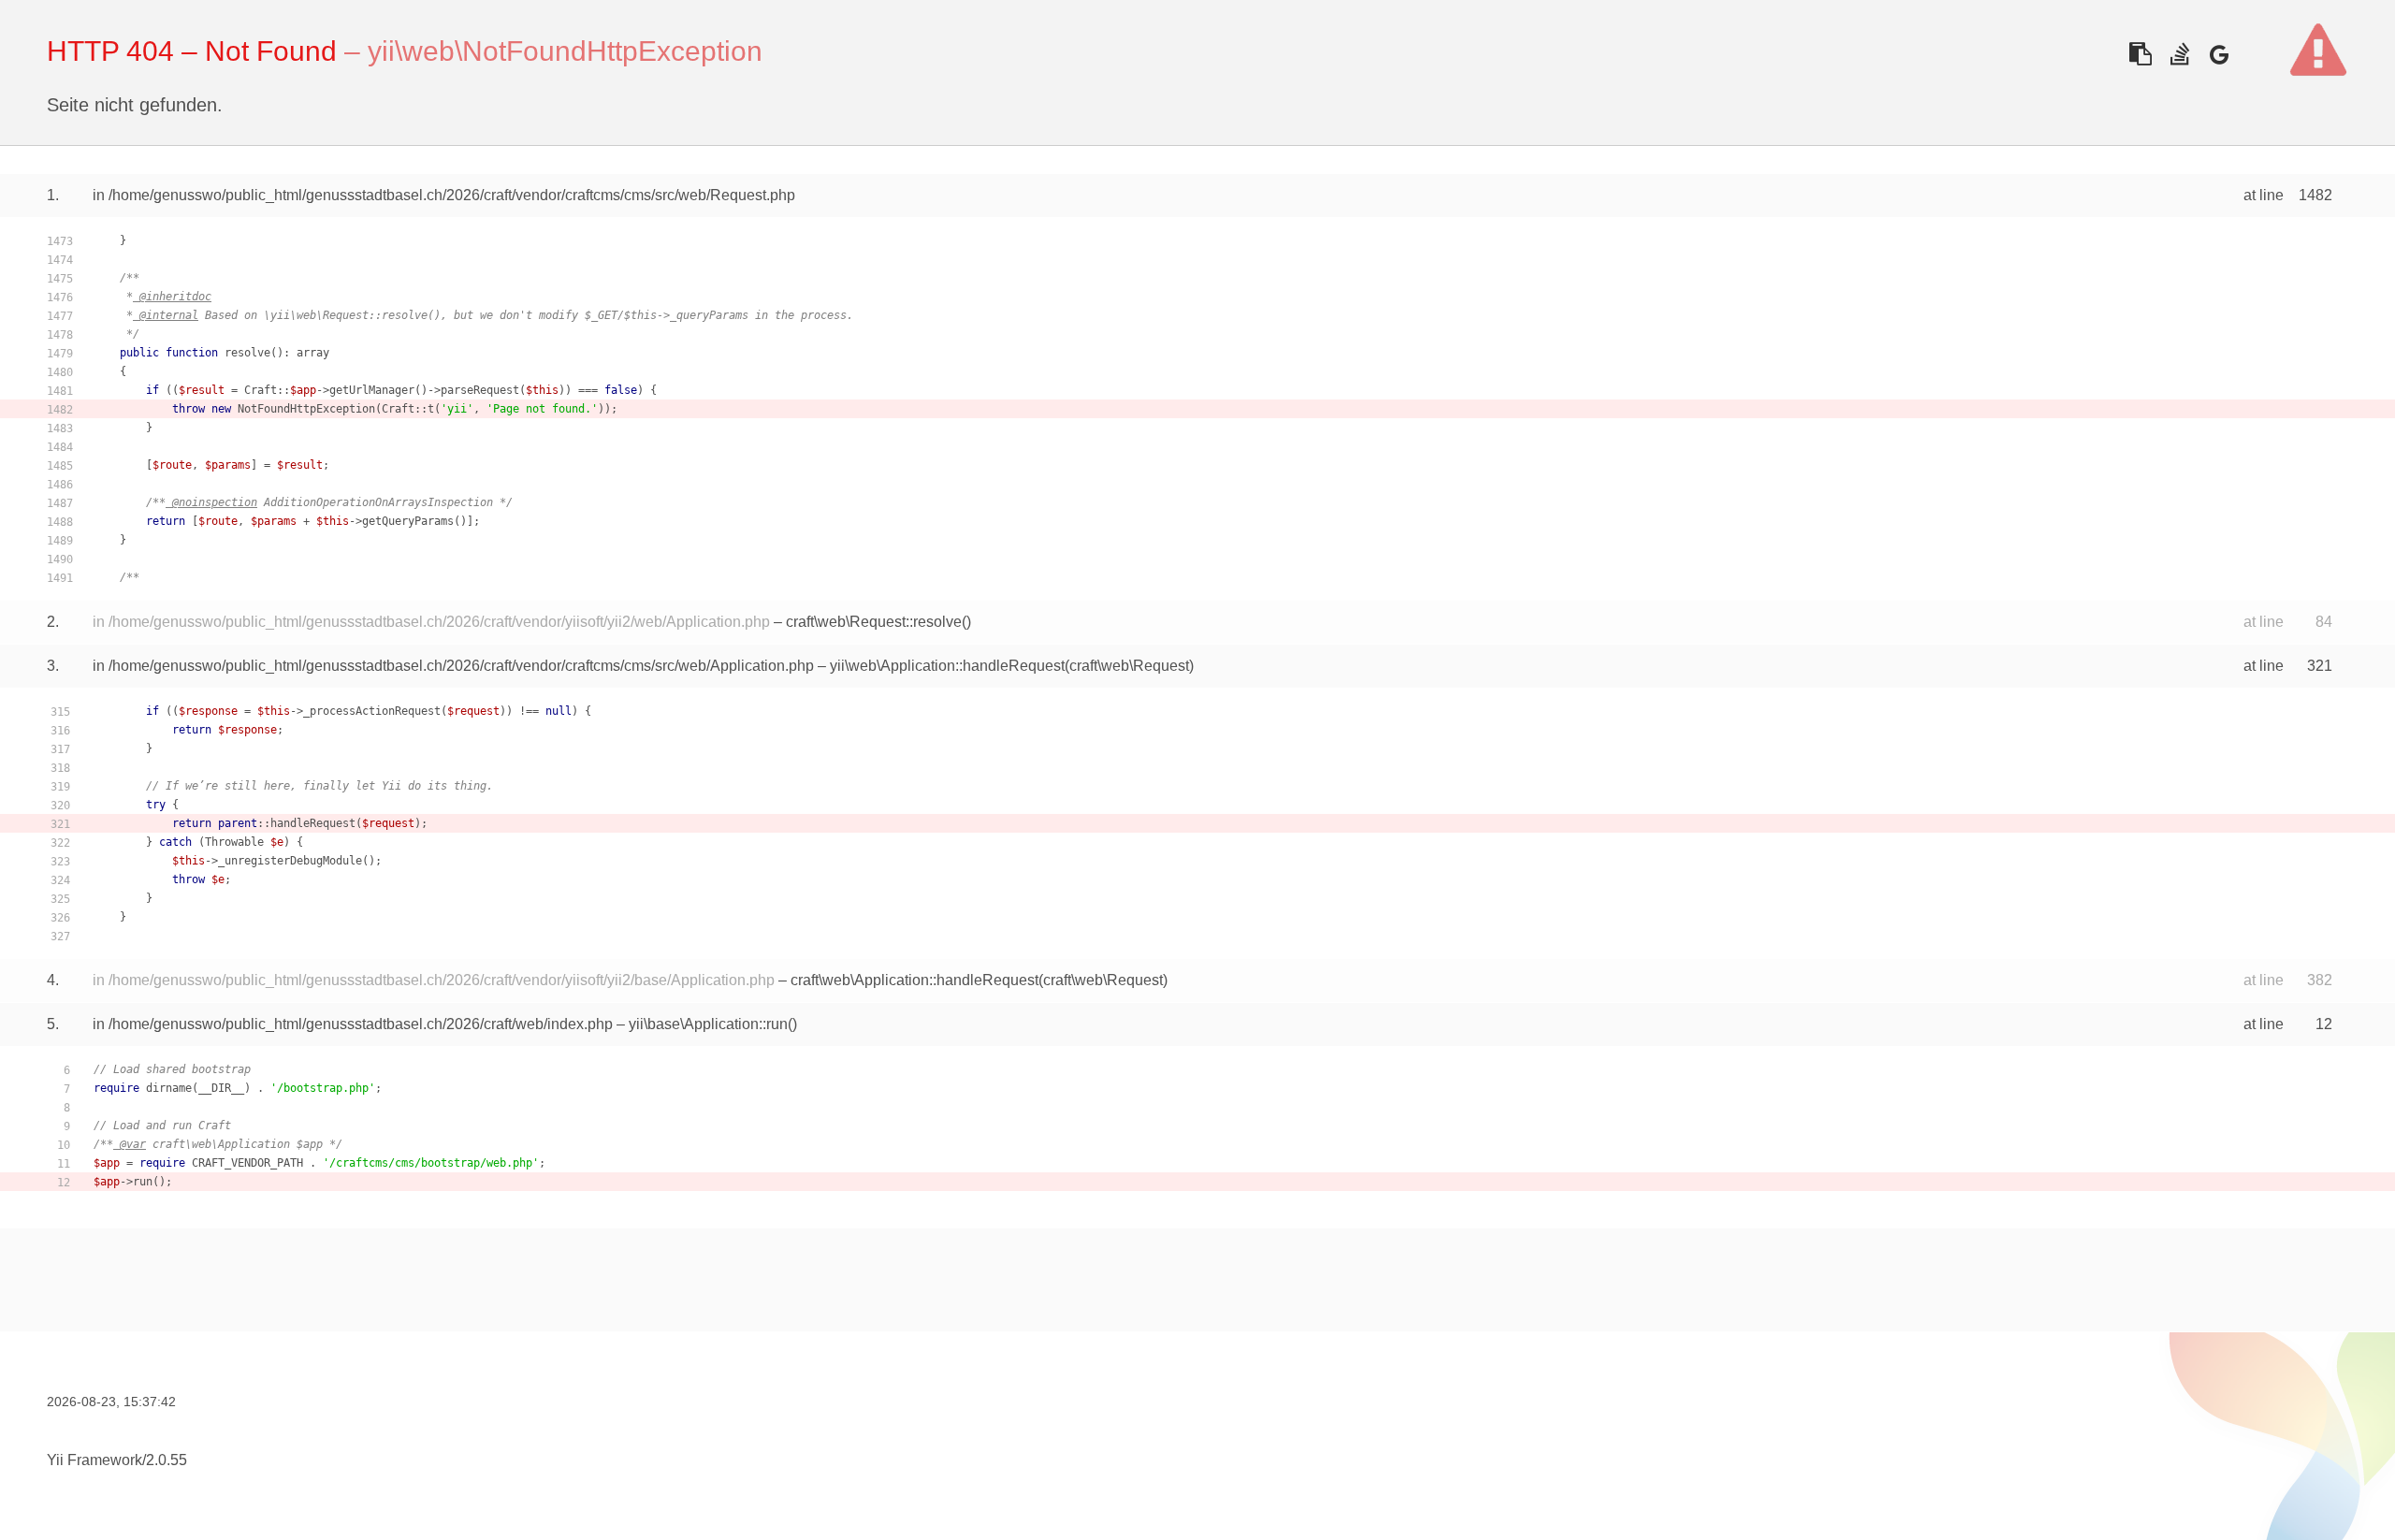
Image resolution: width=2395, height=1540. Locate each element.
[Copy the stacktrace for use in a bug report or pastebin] (2140, 54)
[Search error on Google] (2219, 54)
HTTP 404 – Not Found (192, 51)
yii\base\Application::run (708, 1024)
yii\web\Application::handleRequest (947, 666)
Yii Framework (94, 1460)
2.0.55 (167, 1460)
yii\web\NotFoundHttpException (565, 51)
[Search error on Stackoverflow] (2179, 54)
